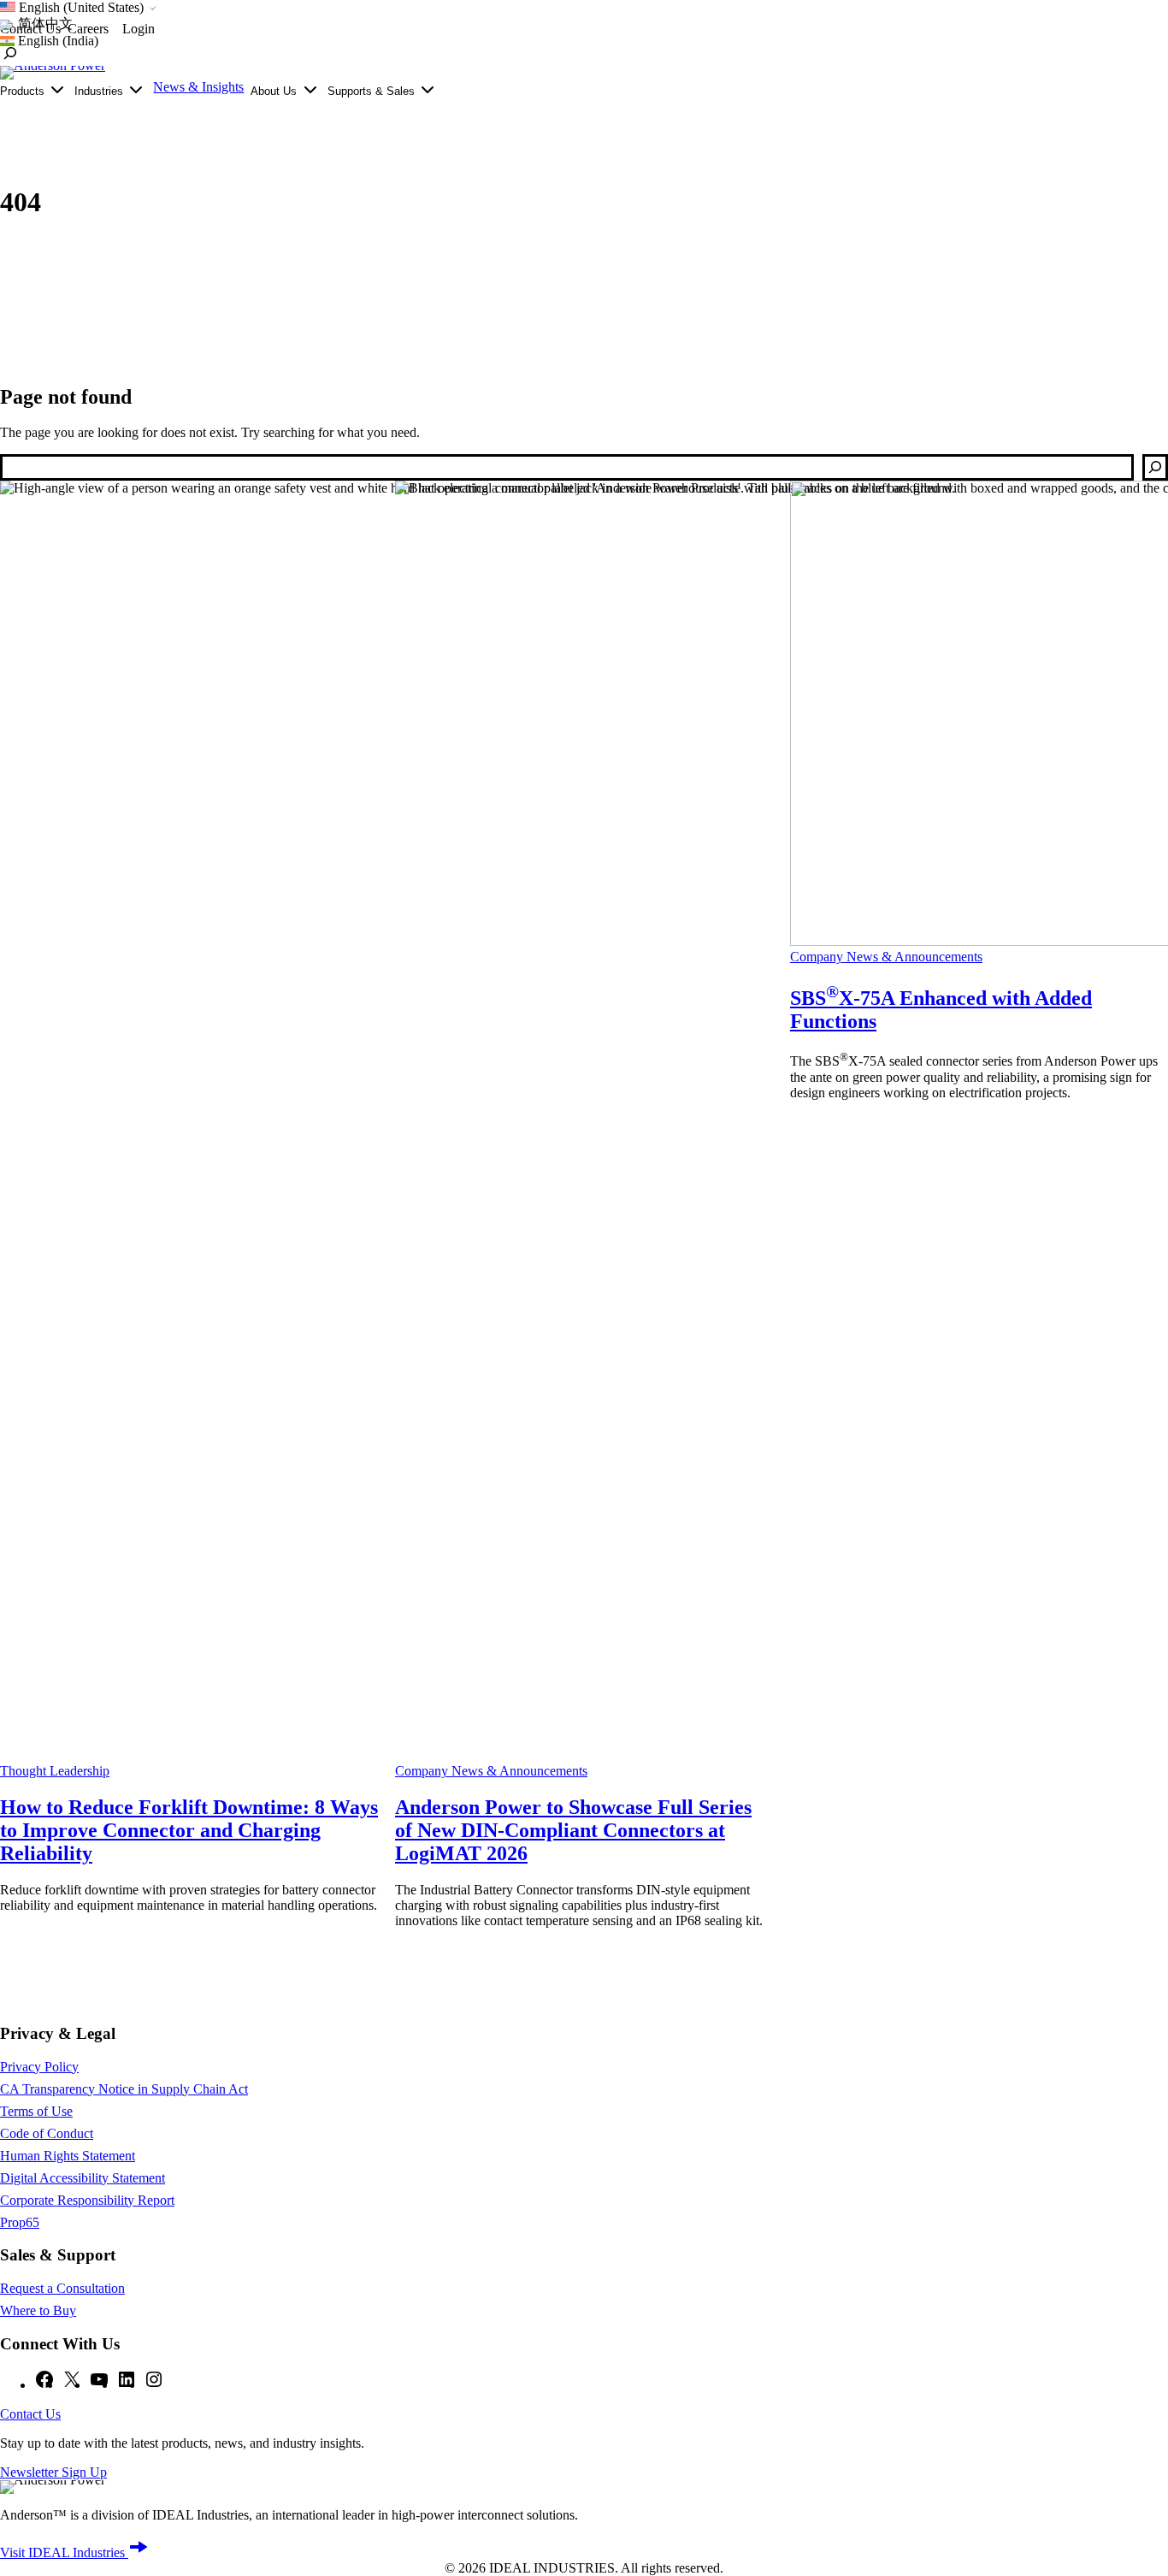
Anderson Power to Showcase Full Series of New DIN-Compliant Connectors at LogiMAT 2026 (573, 1830)
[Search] (1155, 467)
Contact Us (30, 2414)
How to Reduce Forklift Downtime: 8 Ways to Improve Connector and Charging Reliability (189, 1830)
